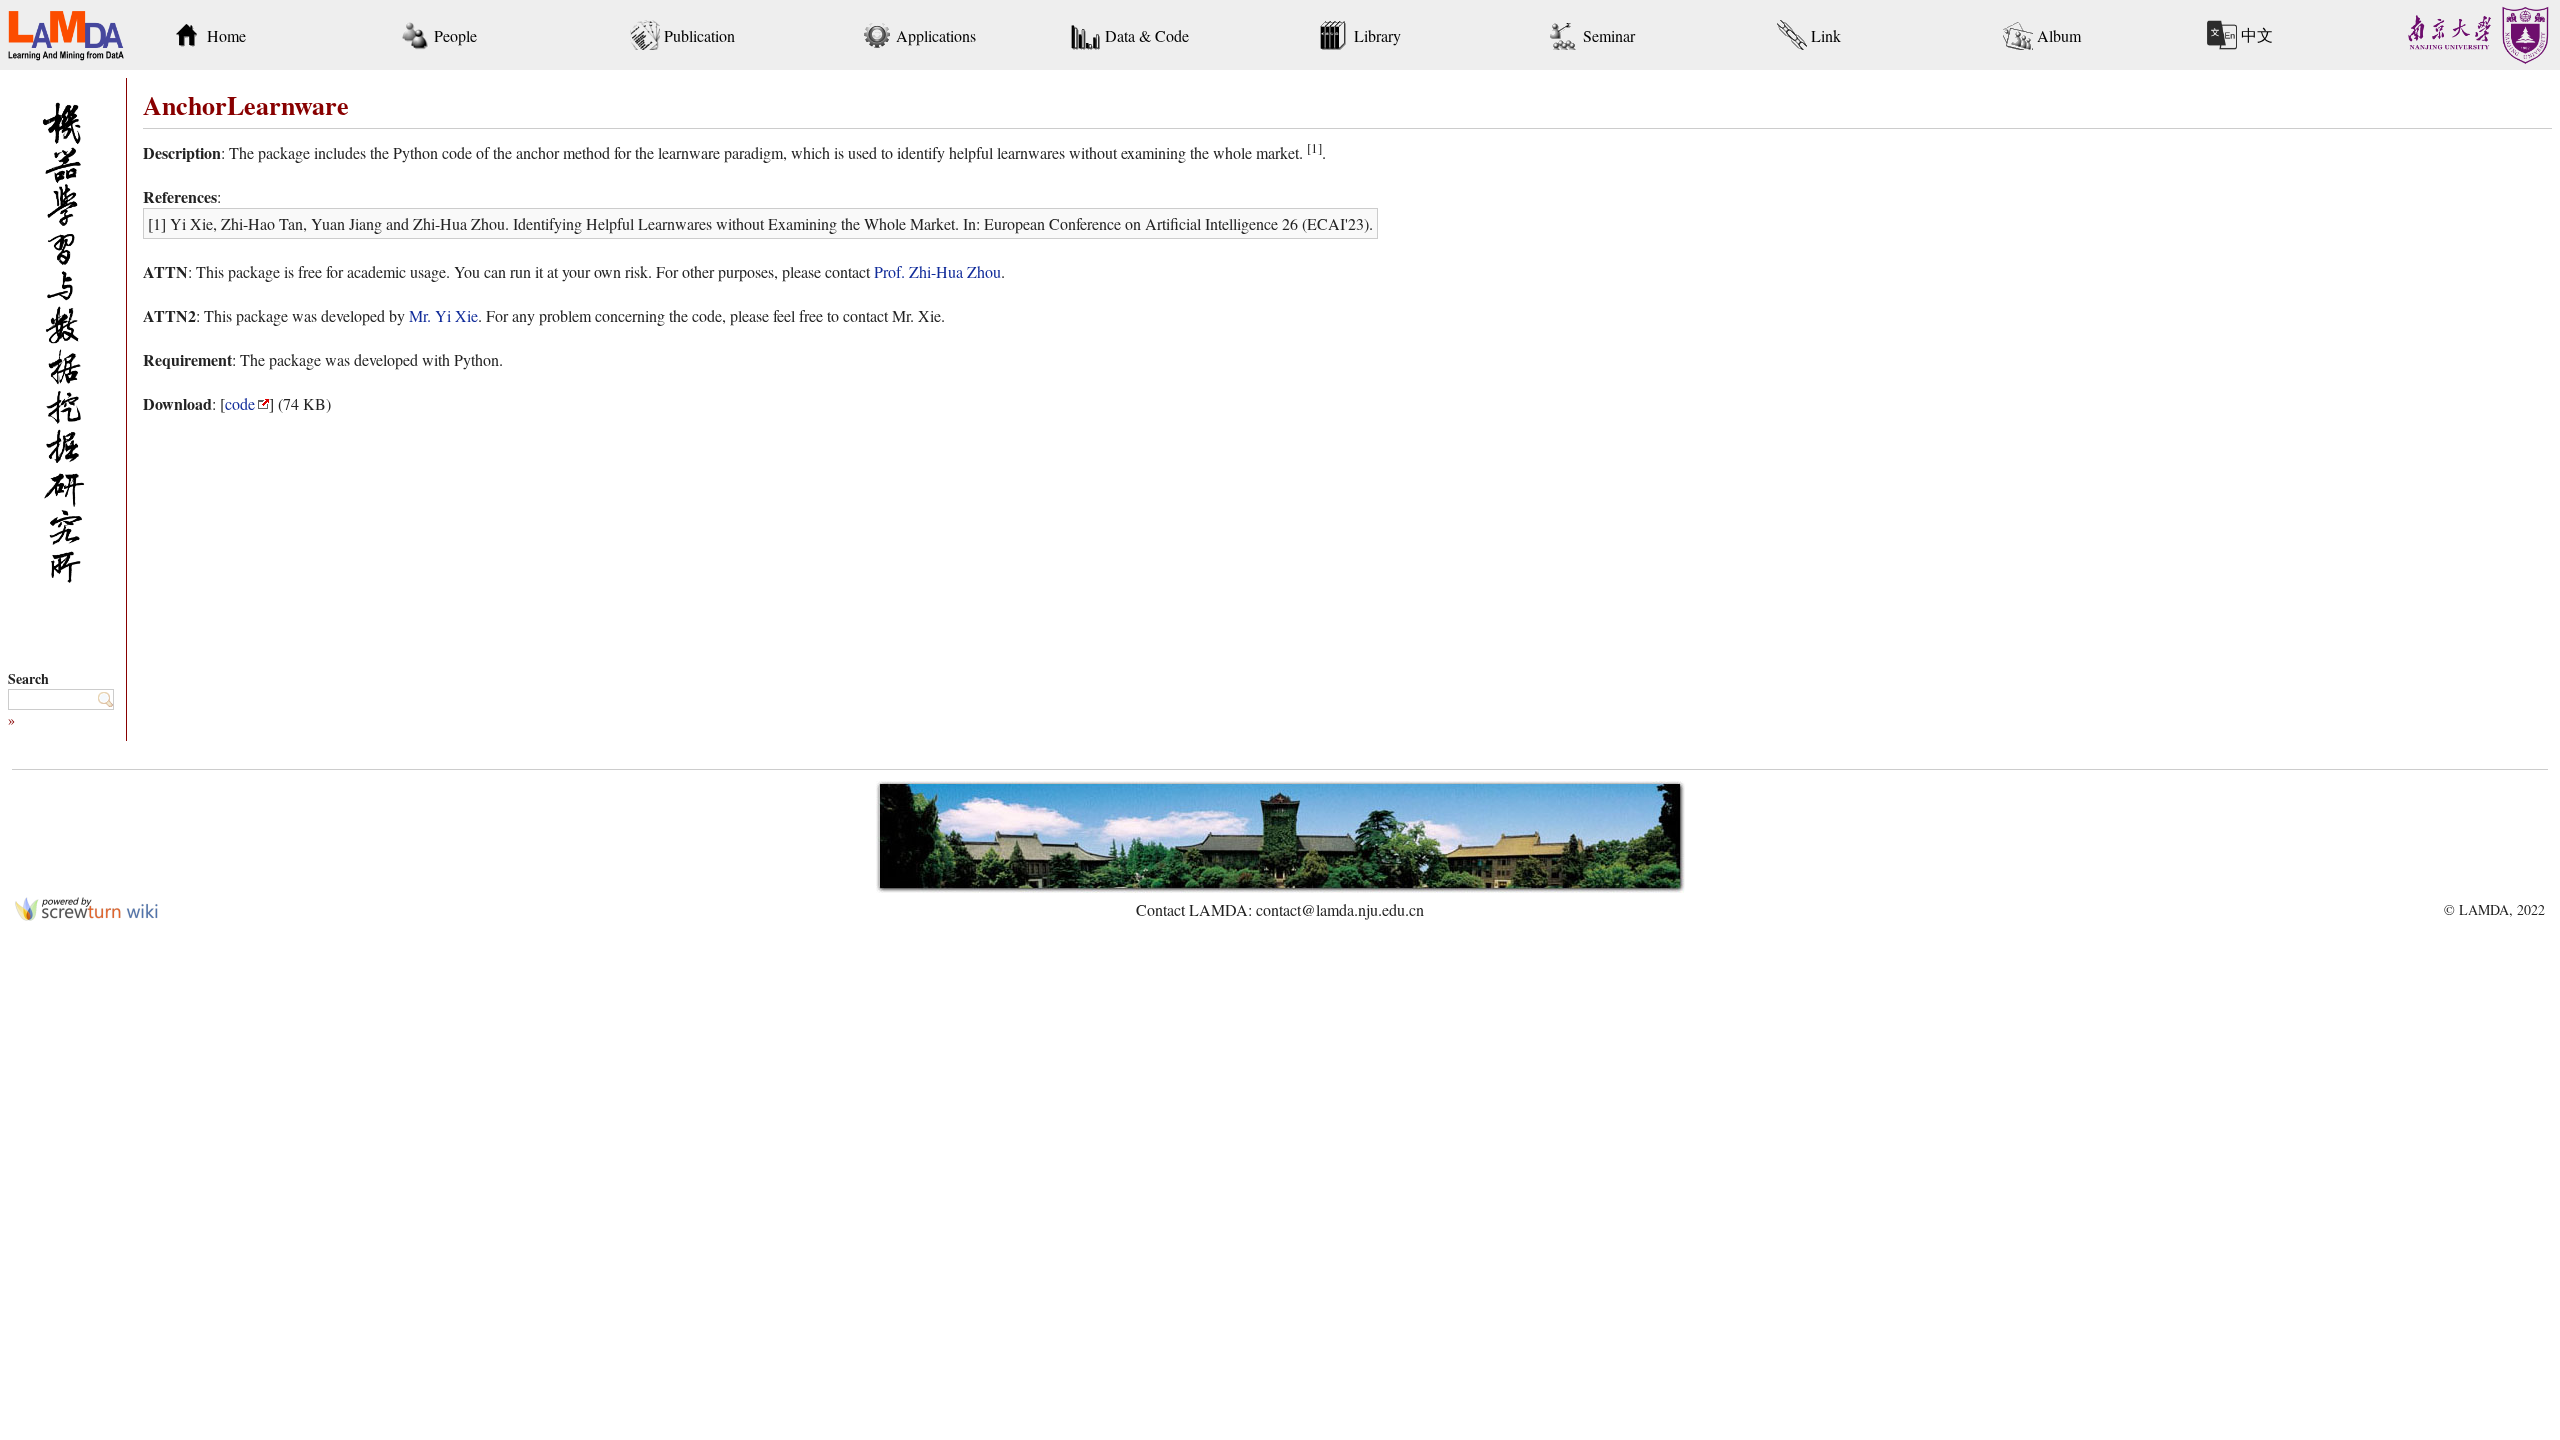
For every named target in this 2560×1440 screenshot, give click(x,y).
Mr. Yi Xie (443, 315)
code (240, 403)
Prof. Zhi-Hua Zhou (937, 271)
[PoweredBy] (86, 914)
